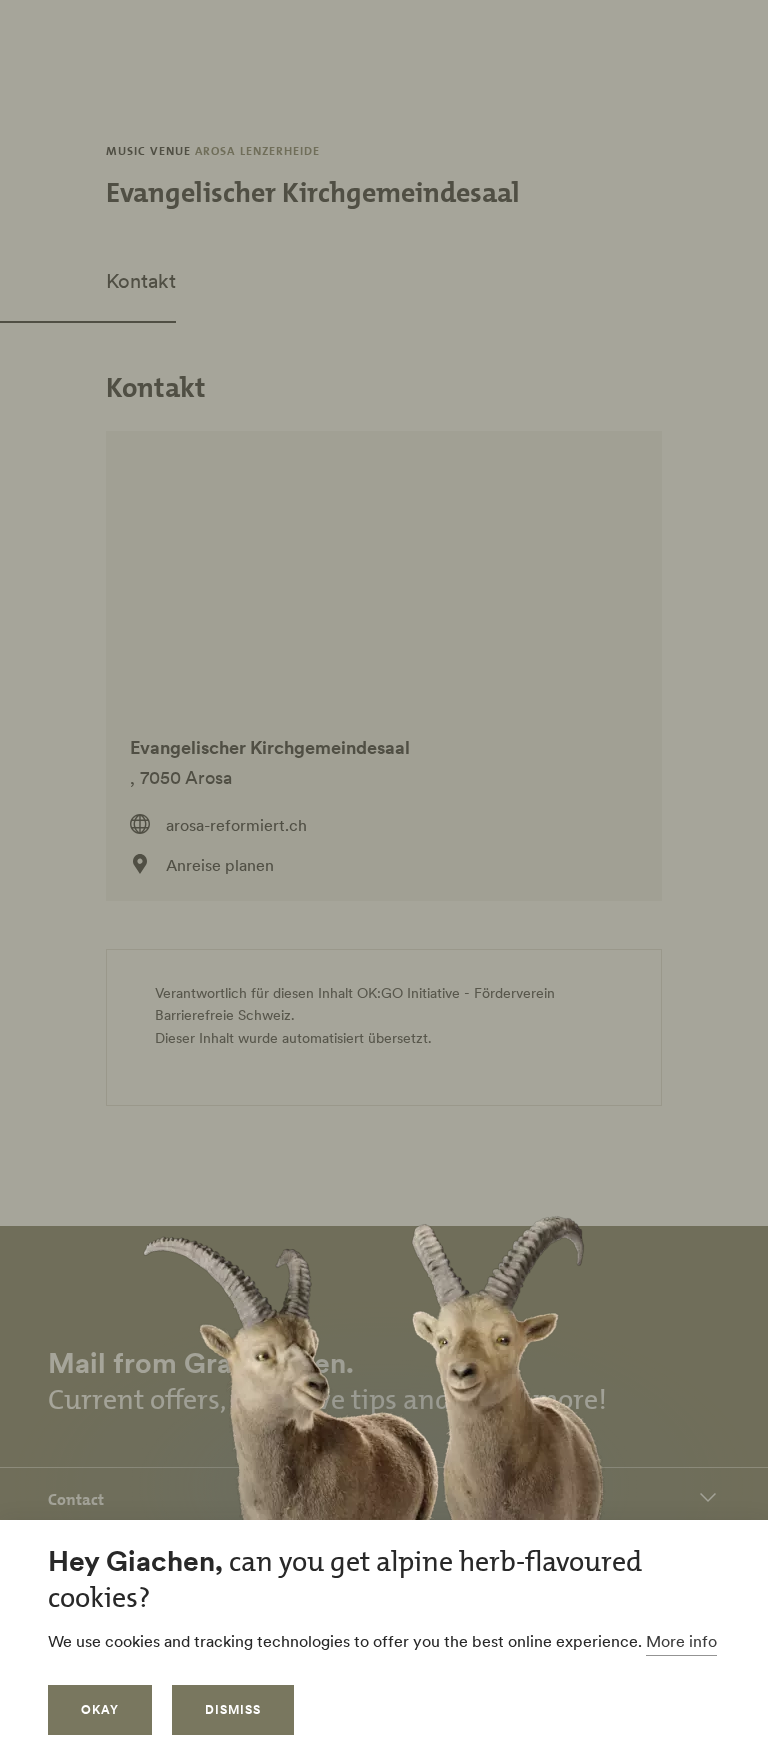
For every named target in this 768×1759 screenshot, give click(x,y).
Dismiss (233, 1709)
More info (681, 1641)
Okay (100, 1709)
